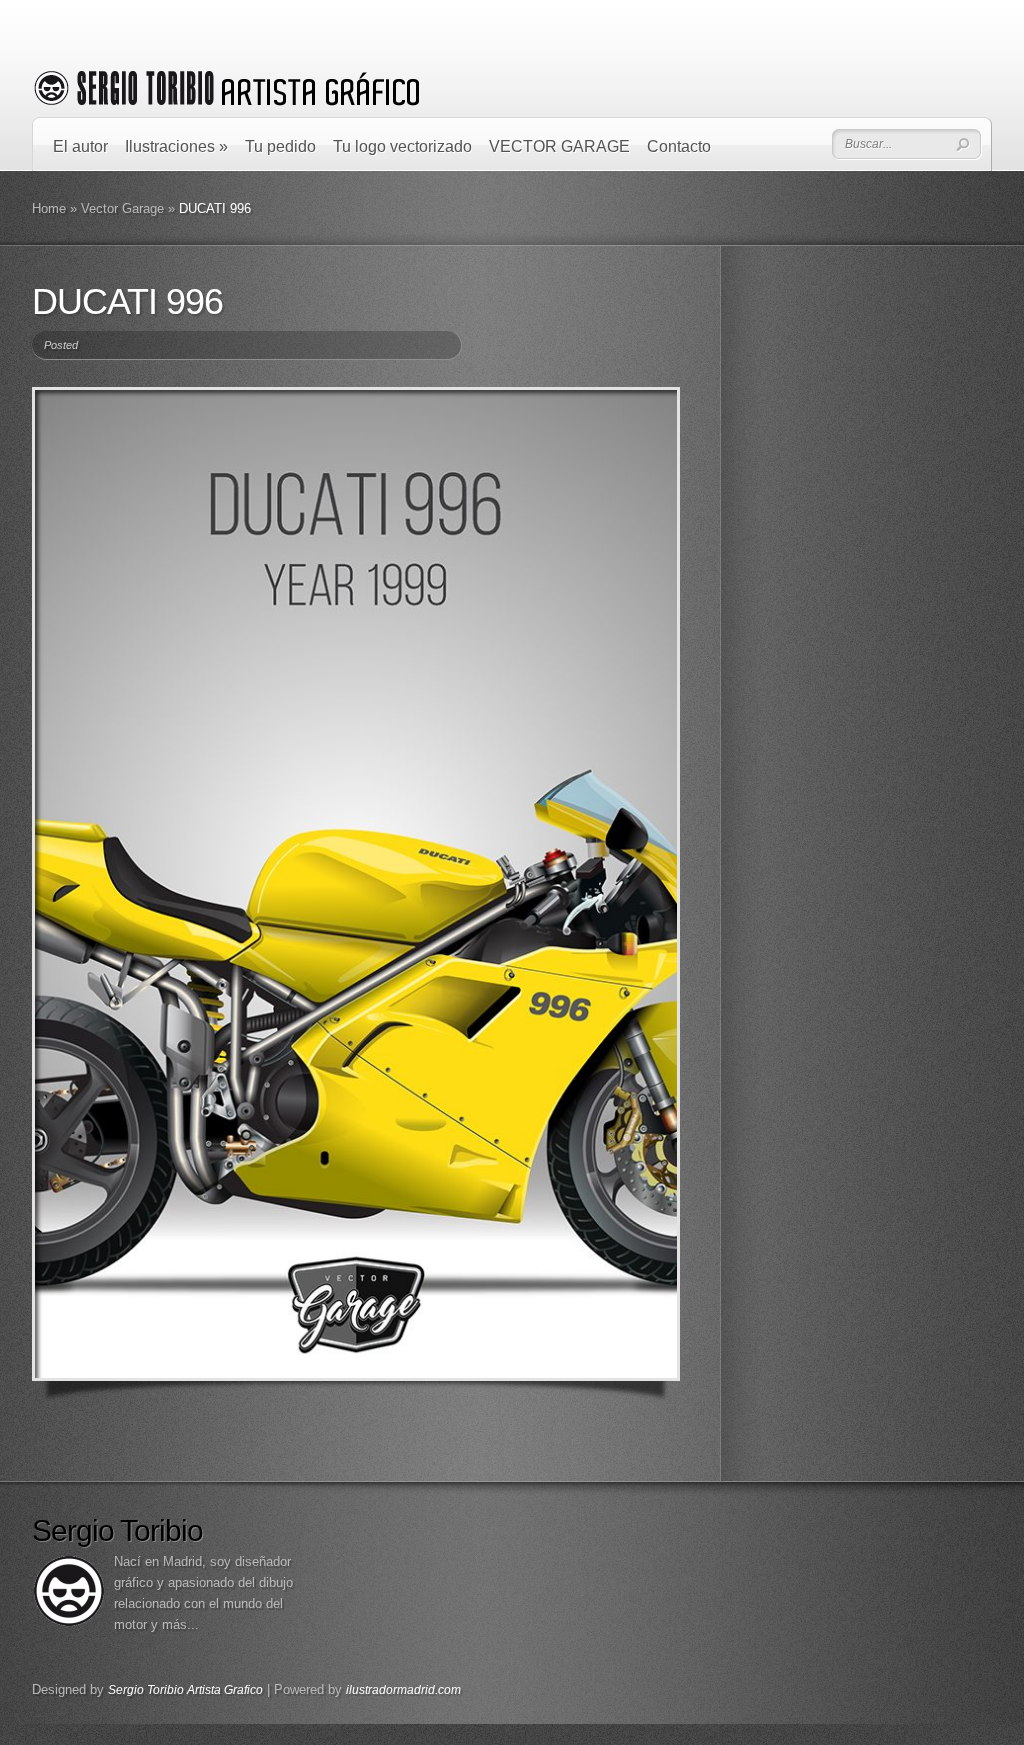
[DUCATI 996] (356, 884)
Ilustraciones (176, 146)
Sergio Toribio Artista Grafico (185, 1690)
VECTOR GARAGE (559, 146)
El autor (80, 146)
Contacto (679, 146)
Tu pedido (280, 146)
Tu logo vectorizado (402, 146)
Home (49, 208)
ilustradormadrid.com (403, 1690)
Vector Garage (122, 208)
